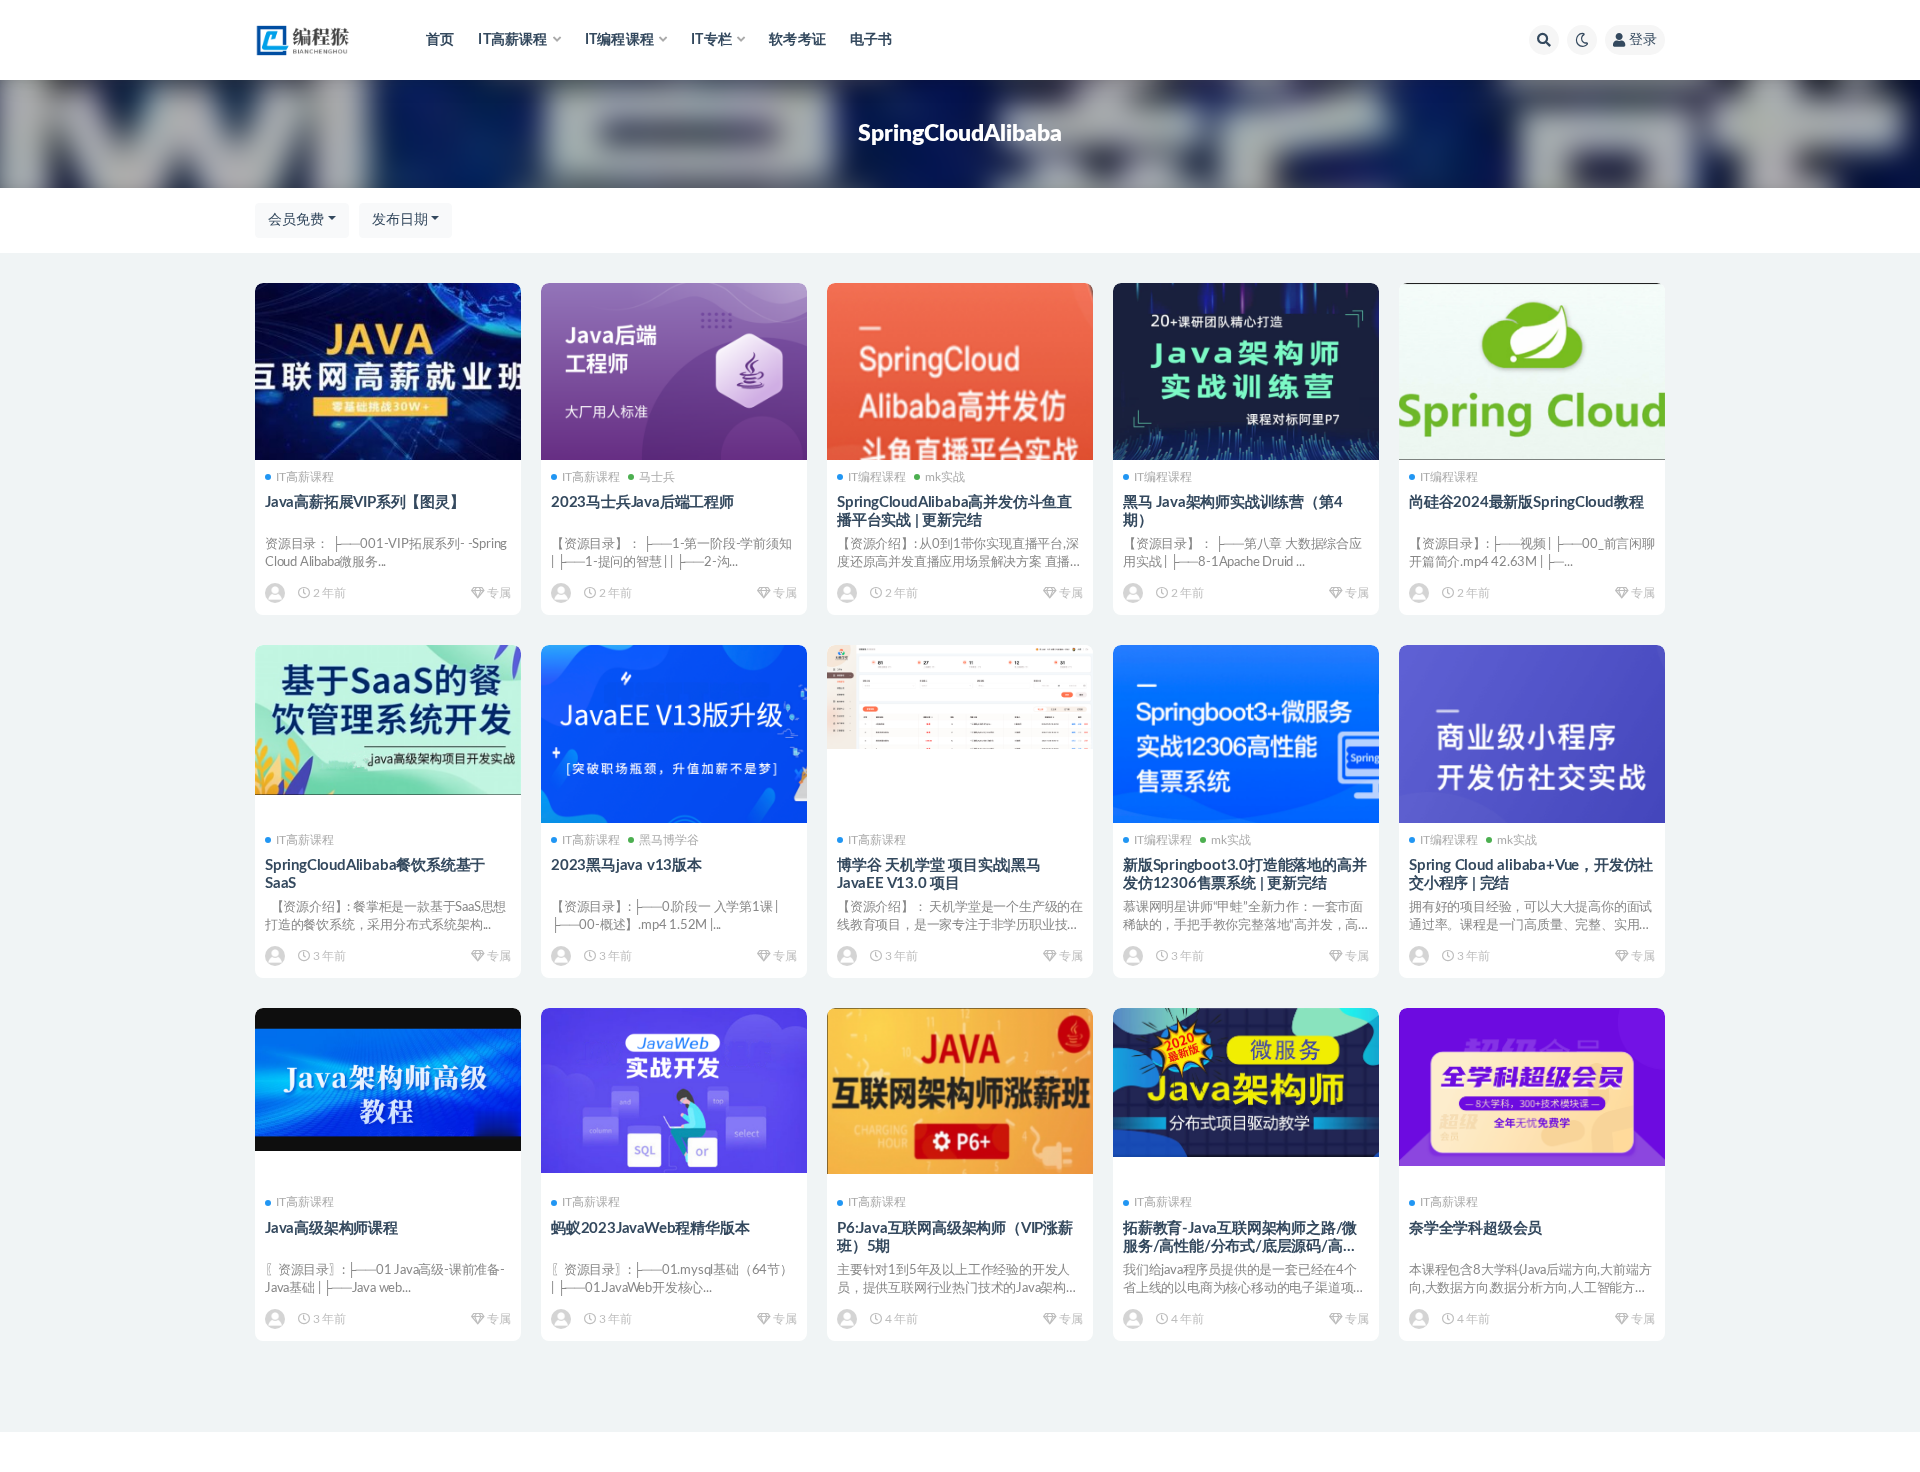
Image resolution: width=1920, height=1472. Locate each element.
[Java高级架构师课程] (388, 1079)
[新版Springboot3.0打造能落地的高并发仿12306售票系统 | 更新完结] (1246, 739)
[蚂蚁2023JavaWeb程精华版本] (674, 1090)
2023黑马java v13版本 (626, 865)
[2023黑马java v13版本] (674, 736)
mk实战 (945, 477)
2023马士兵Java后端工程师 (642, 502)
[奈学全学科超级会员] (1532, 1087)
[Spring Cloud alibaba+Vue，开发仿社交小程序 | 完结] (1532, 753)
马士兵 (657, 477)
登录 (1643, 40)
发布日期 (400, 220)
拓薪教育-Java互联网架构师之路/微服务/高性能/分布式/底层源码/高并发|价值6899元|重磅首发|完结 (1240, 1246)
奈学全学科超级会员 (1475, 1228)
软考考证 (797, 40)
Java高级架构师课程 (331, 1228)
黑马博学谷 (669, 840)
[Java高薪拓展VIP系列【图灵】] (388, 371)
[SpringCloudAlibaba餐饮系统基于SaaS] (388, 719)
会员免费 (296, 220)
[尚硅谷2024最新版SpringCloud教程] (1532, 371)
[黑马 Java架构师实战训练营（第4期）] (1246, 371)
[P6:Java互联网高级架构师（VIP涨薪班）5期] (960, 1091)
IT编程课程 (877, 477)
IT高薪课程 (305, 477)
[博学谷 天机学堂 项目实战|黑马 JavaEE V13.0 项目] (960, 697)
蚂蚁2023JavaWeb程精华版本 (650, 1228)
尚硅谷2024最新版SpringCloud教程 (1526, 502)
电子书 (871, 40)
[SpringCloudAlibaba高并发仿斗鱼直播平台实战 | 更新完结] (960, 402)
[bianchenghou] (276, 593)
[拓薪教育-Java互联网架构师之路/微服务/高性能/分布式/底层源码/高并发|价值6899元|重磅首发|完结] (1246, 1082)
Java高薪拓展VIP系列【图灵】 (365, 502)
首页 (440, 40)
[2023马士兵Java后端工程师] (674, 371)
